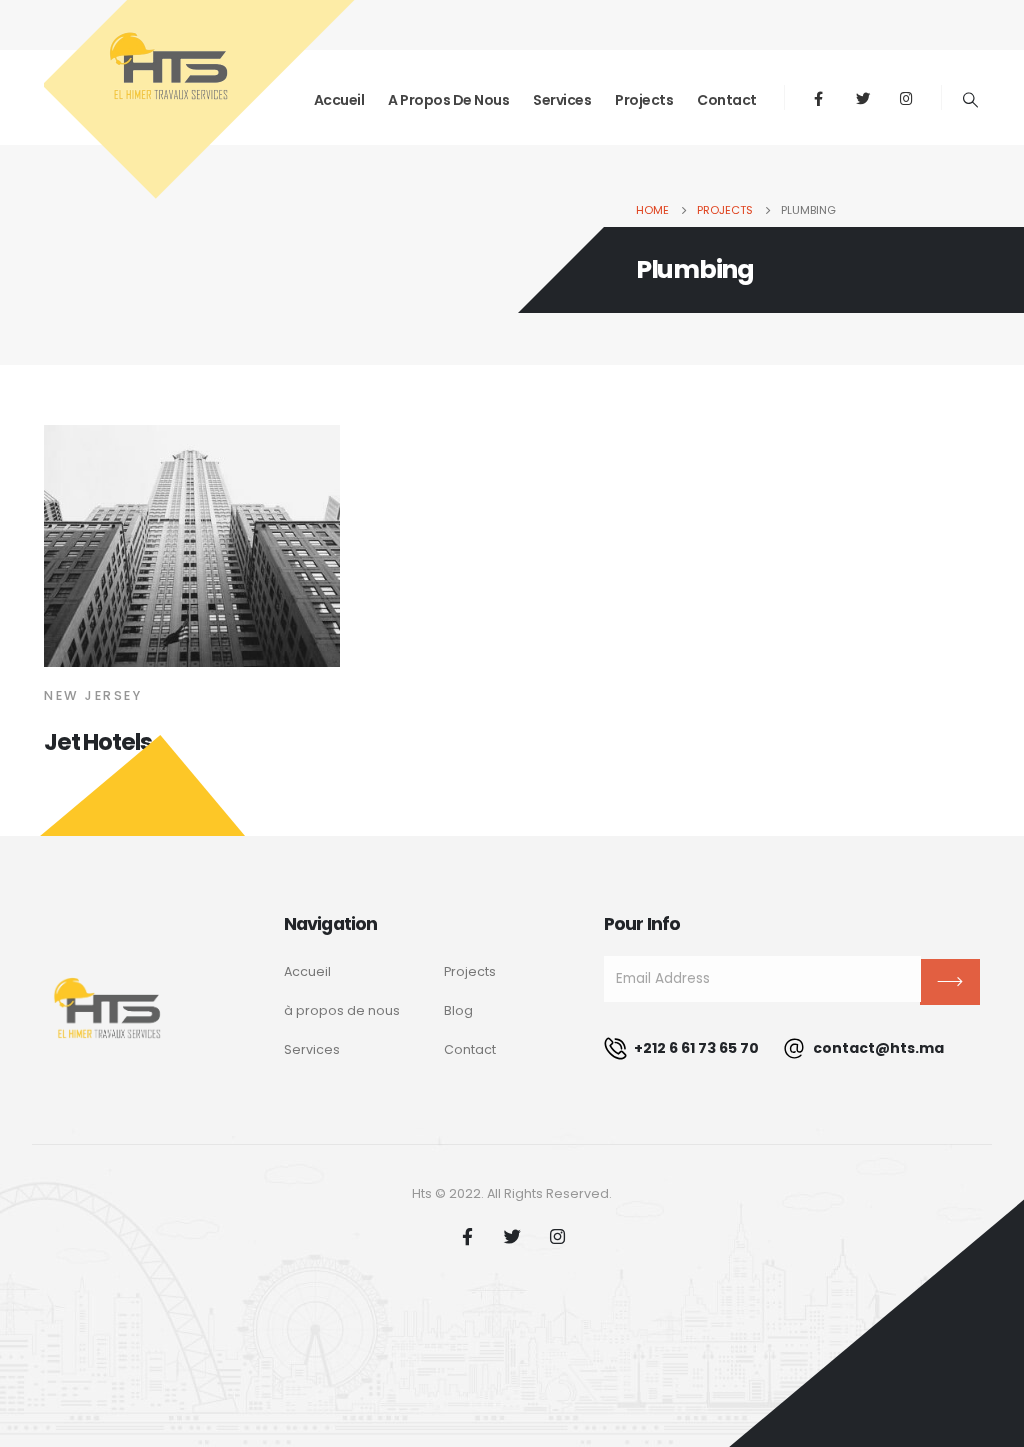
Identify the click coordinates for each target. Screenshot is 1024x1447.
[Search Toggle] (971, 100)
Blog (458, 1010)
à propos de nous (342, 1010)
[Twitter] (863, 98)
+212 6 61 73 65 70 (695, 1048)
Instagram (557, 1236)
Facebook (467, 1236)
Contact (727, 100)
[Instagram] (907, 98)
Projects (644, 100)
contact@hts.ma (877, 1048)
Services (562, 100)
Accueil (307, 971)
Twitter (512, 1236)
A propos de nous (448, 100)
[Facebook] (819, 98)
